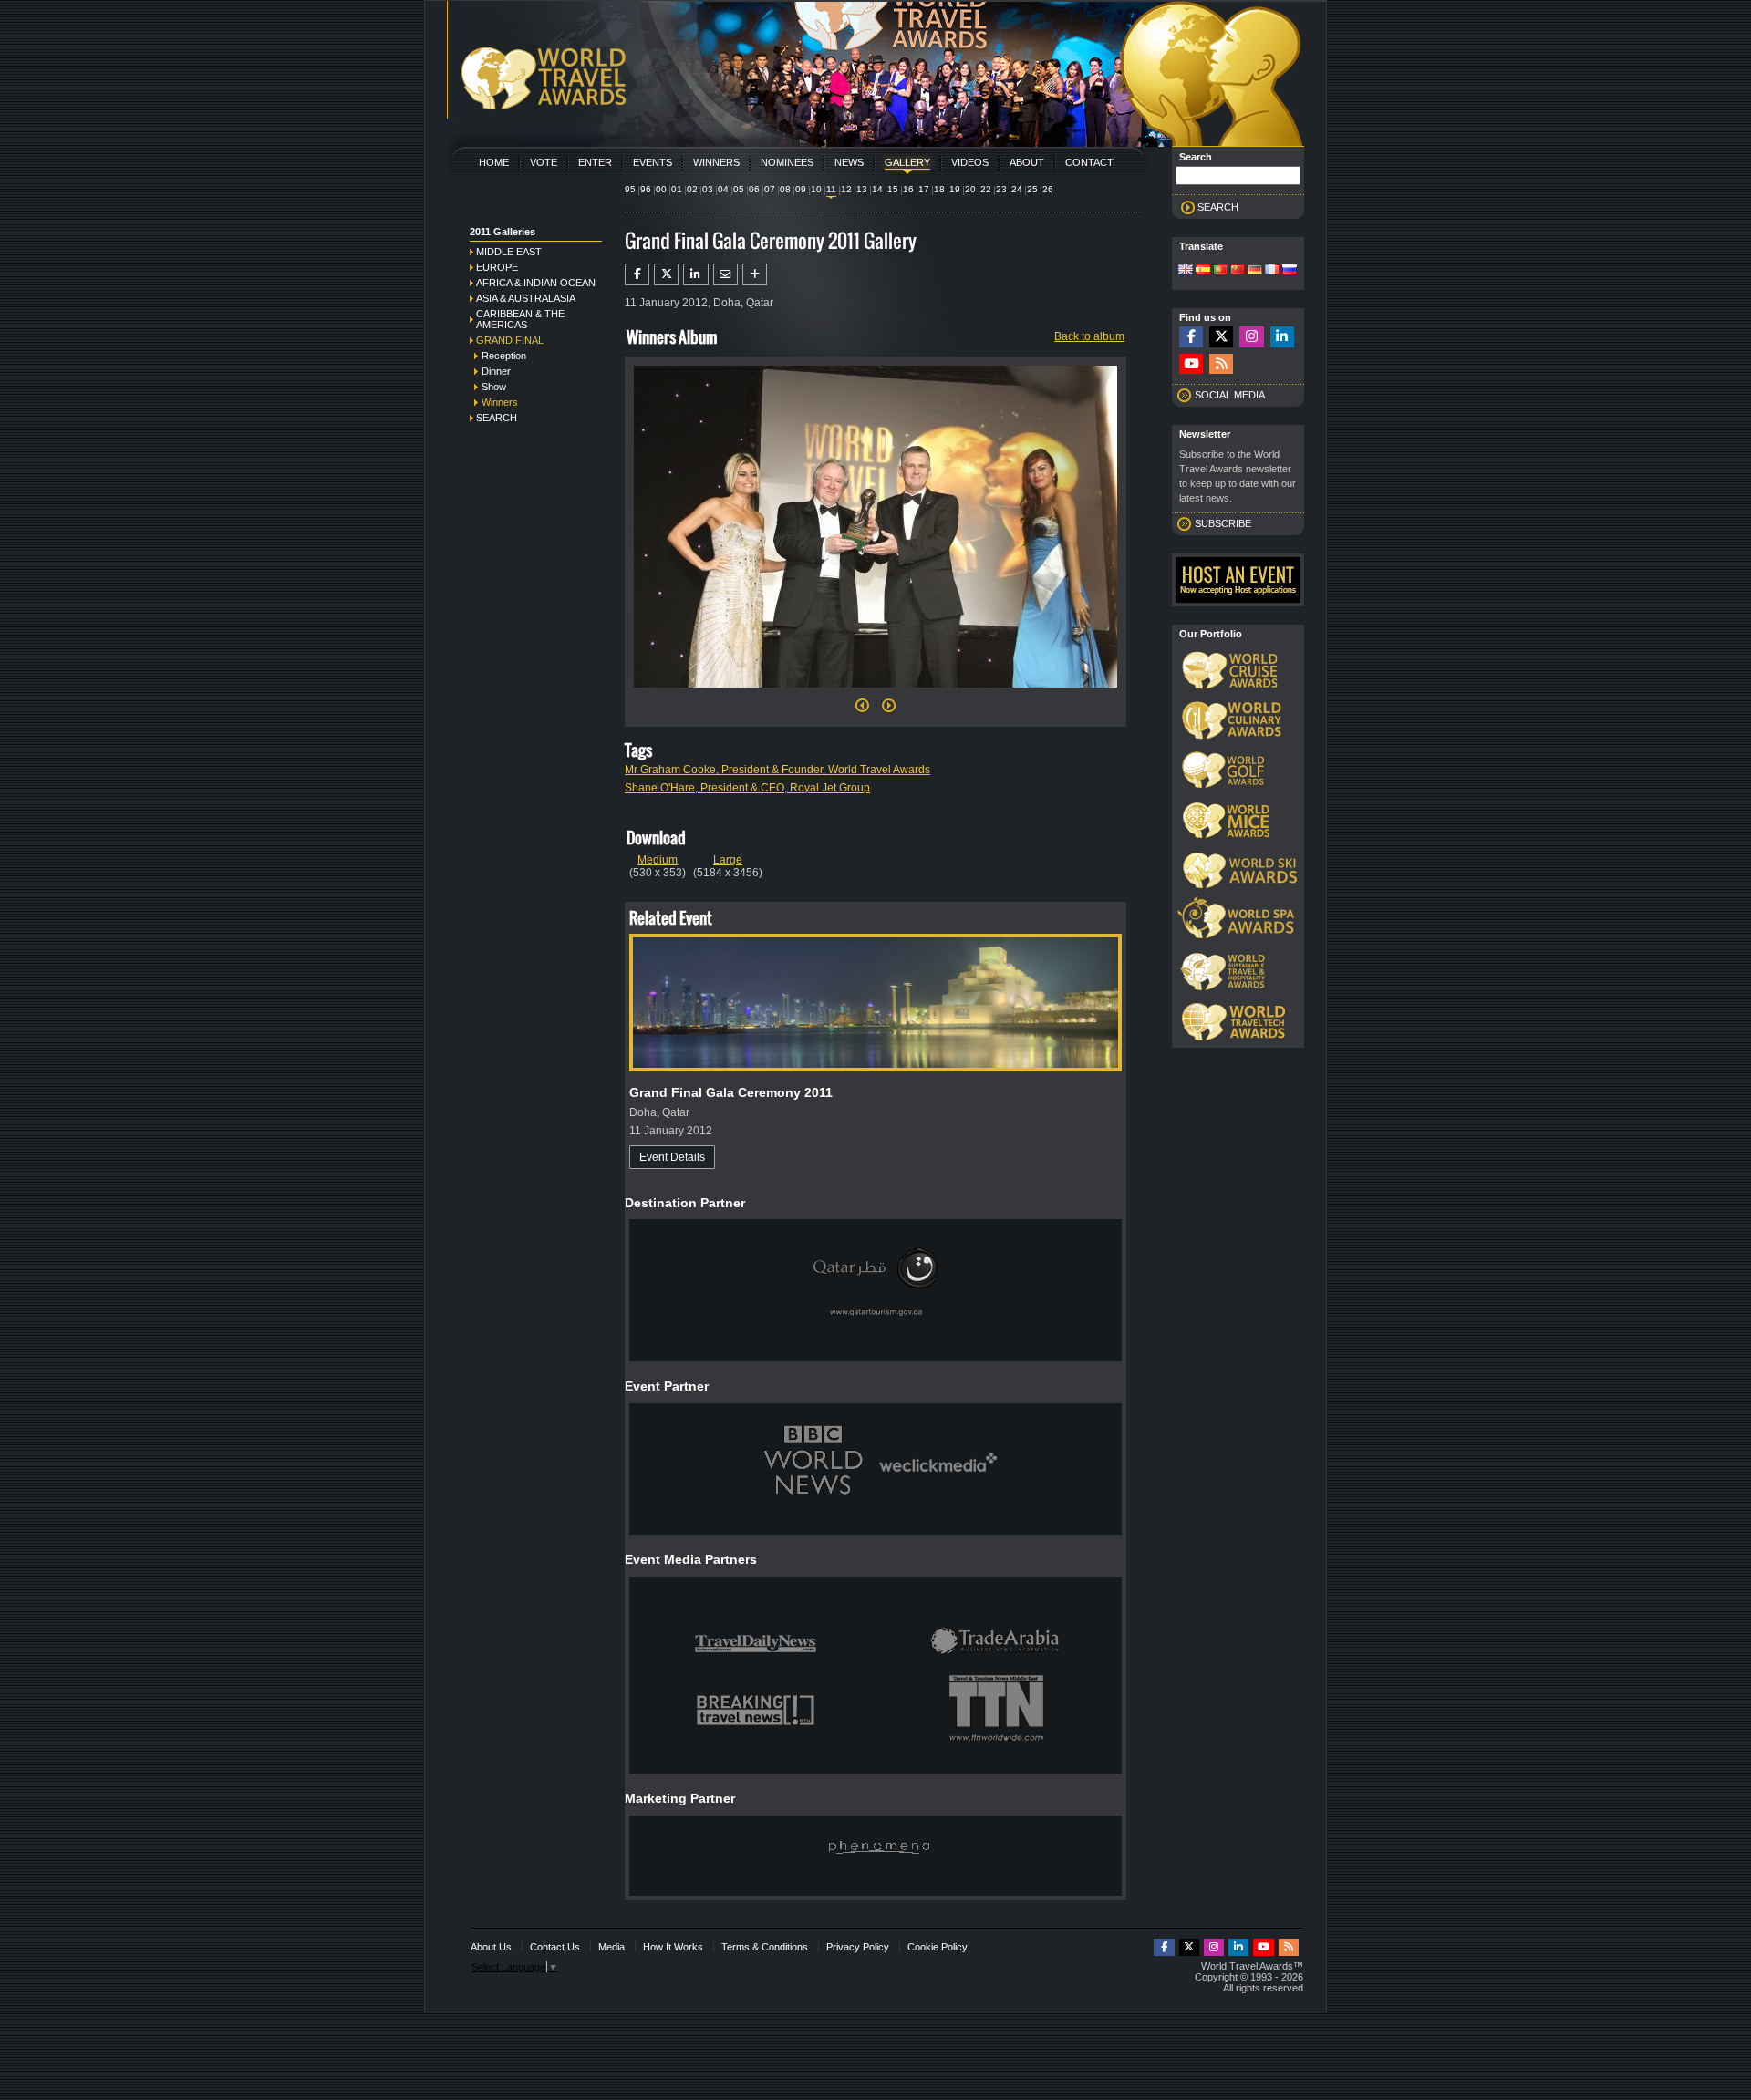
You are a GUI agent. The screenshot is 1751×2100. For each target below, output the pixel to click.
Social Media (1230, 395)
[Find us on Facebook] (1191, 337)
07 (770, 189)
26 (1048, 189)
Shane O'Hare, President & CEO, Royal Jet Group (747, 788)
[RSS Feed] (1221, 364)
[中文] (1238, 271)
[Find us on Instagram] (1251, 337)
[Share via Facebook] (637, 274)
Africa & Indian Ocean (536, 283)
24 (1017, 189)
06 (754, 189)
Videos (970, 162)
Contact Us (555, 1947)
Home (494, 162)
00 (661, 189)
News (849, 162)
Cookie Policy (938, 1947)
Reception (504, 356)
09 (801, 189)
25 (1032, 189)
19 (955, 189)
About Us (491, 1947)
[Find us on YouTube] (1191, 364)
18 (939, 189)
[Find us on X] (1221, 337)
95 (630, 189)
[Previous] (862, 710)
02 (692, 189)
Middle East (509, 252)
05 (739, 189)
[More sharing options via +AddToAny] (755, 274)
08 (785, 189)
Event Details (672, 1157)
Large (728, 860)
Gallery (907, 162)
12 (846, 189)
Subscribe (1223, 523)
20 (970, 189)
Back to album (1089, 336)
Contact (1089, 162)
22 (986, 189)
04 (723, 189)
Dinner (496, 371)
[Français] (1272, 271)
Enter (595, 162)
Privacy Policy (858, 1947)
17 (924, 189)
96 (646, 189)
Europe (497, 267)
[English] (1186, 271)
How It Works (673, 1947)
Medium (658, 860)
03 (708, 189)
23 (1001, 189)
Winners (716, 162)
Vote (544, 162)
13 (862, 189)
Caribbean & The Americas (520, 319)
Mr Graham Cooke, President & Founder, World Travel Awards (777, 770)
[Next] (875, 693)
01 (677, 189)
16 (908, 189)
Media (611, 1947)
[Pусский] (1290, 271)
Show (494, 387)
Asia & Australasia (526, 298)
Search (497, 418)
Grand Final (510, 340)
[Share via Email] (725, 274)
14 (877, 189)
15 (893, 189)
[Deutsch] (1255, 271)
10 (816, 189)
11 (831, 189)
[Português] (1220, 271)
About (1027, 162)
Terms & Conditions (765, 1947)
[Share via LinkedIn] (695, 274)
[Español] (1203, 271)
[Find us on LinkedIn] (1282, 337)
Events (653, 162)
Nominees (787, 162)
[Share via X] (666, 274)
